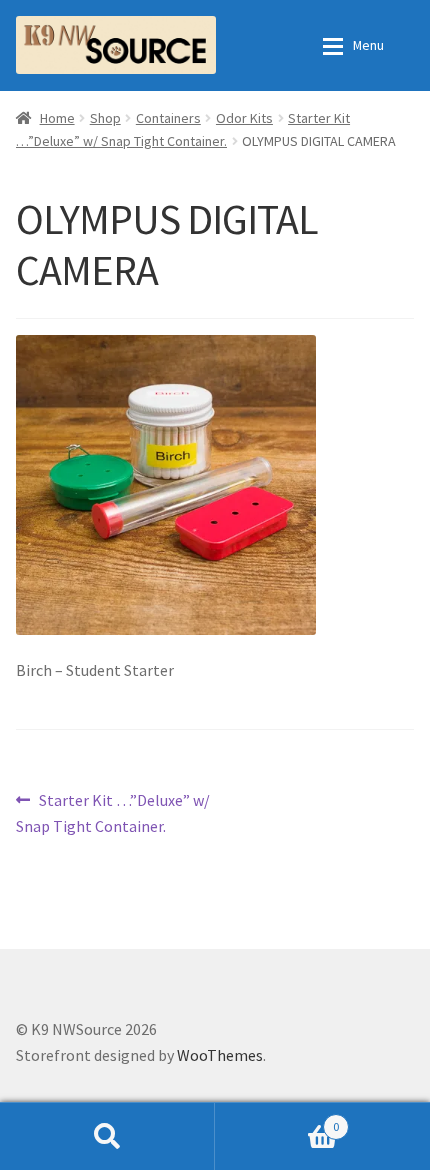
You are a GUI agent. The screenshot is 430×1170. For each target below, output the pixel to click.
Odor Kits (244, 118)
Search (107, 1136)
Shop (105, 118)
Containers (168, 118)
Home (57, 118)
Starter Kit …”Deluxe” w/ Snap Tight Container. (113, 812)
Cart (277, 1119)
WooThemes (220, 1055)
